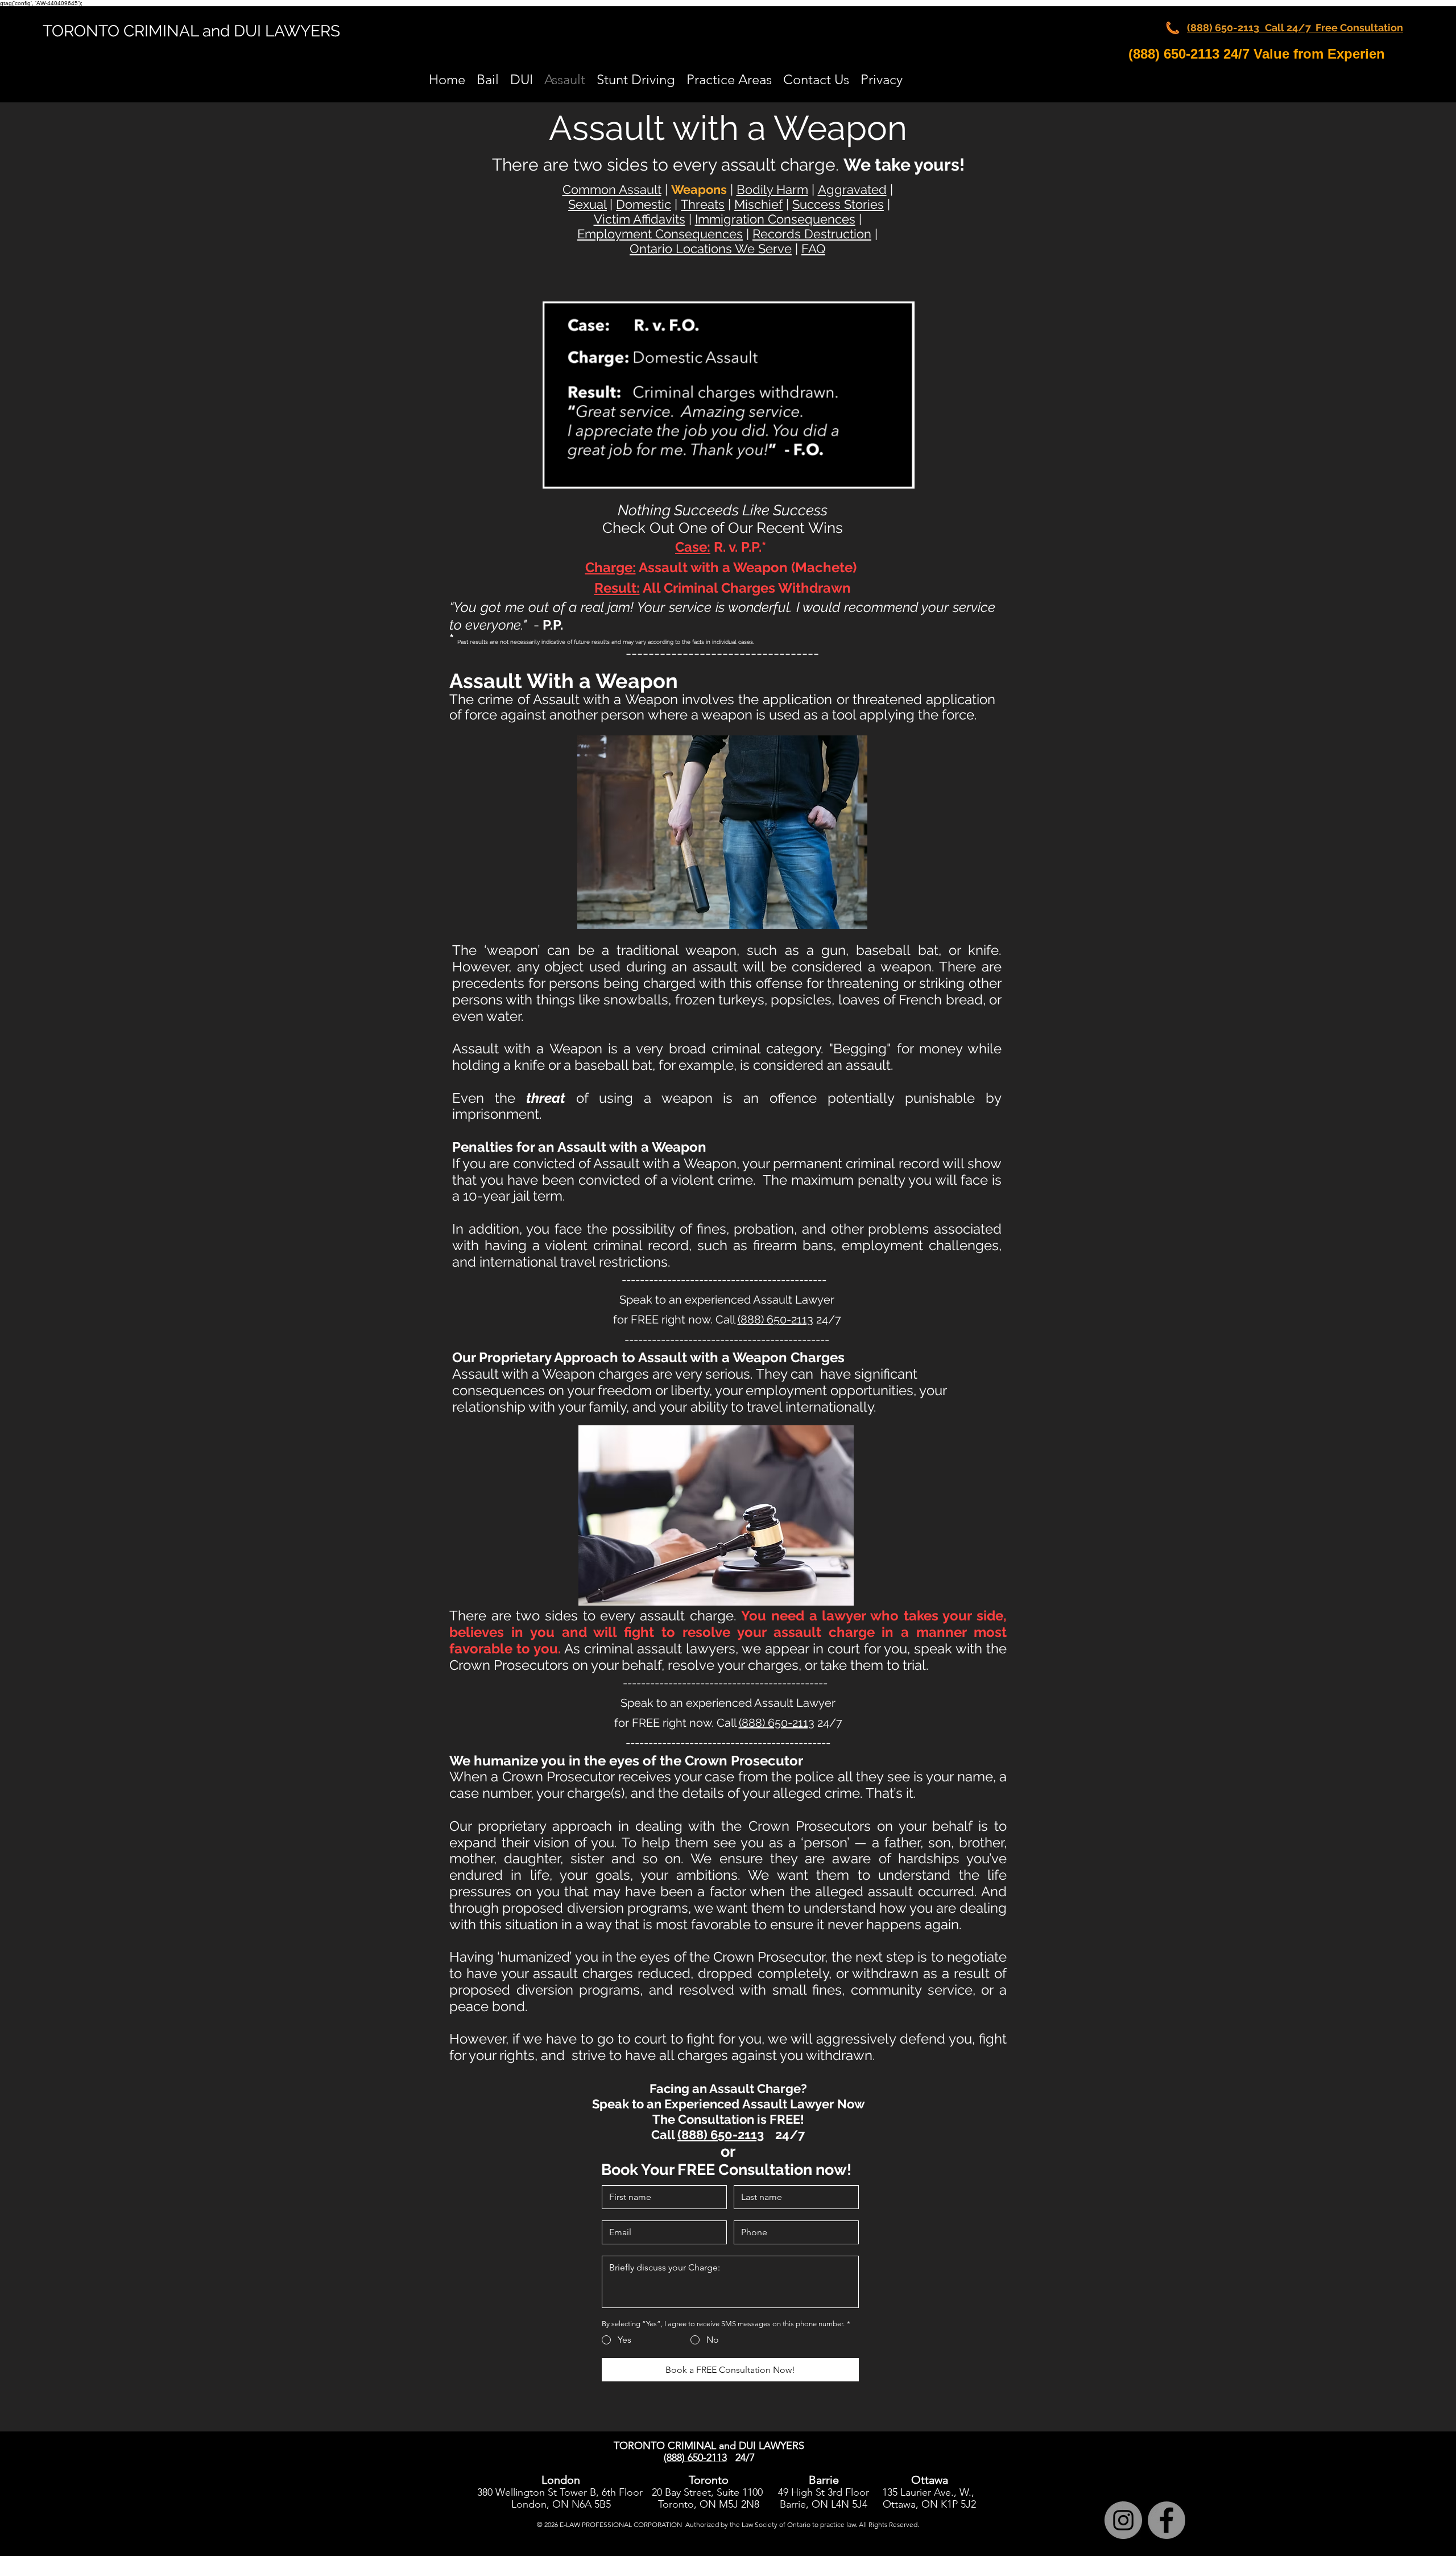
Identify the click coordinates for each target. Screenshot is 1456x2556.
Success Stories (838, 204)
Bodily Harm (772, 189)
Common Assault (612, 189)
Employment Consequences (660, 234)
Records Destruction (812, 234)
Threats (703, 204)
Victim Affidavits (640, 219)
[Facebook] (1167, 2520)
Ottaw (897, 2504)
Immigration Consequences (775, 219)
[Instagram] (1123, 2520)
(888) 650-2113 (775, 1320)
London (529, 2504)
